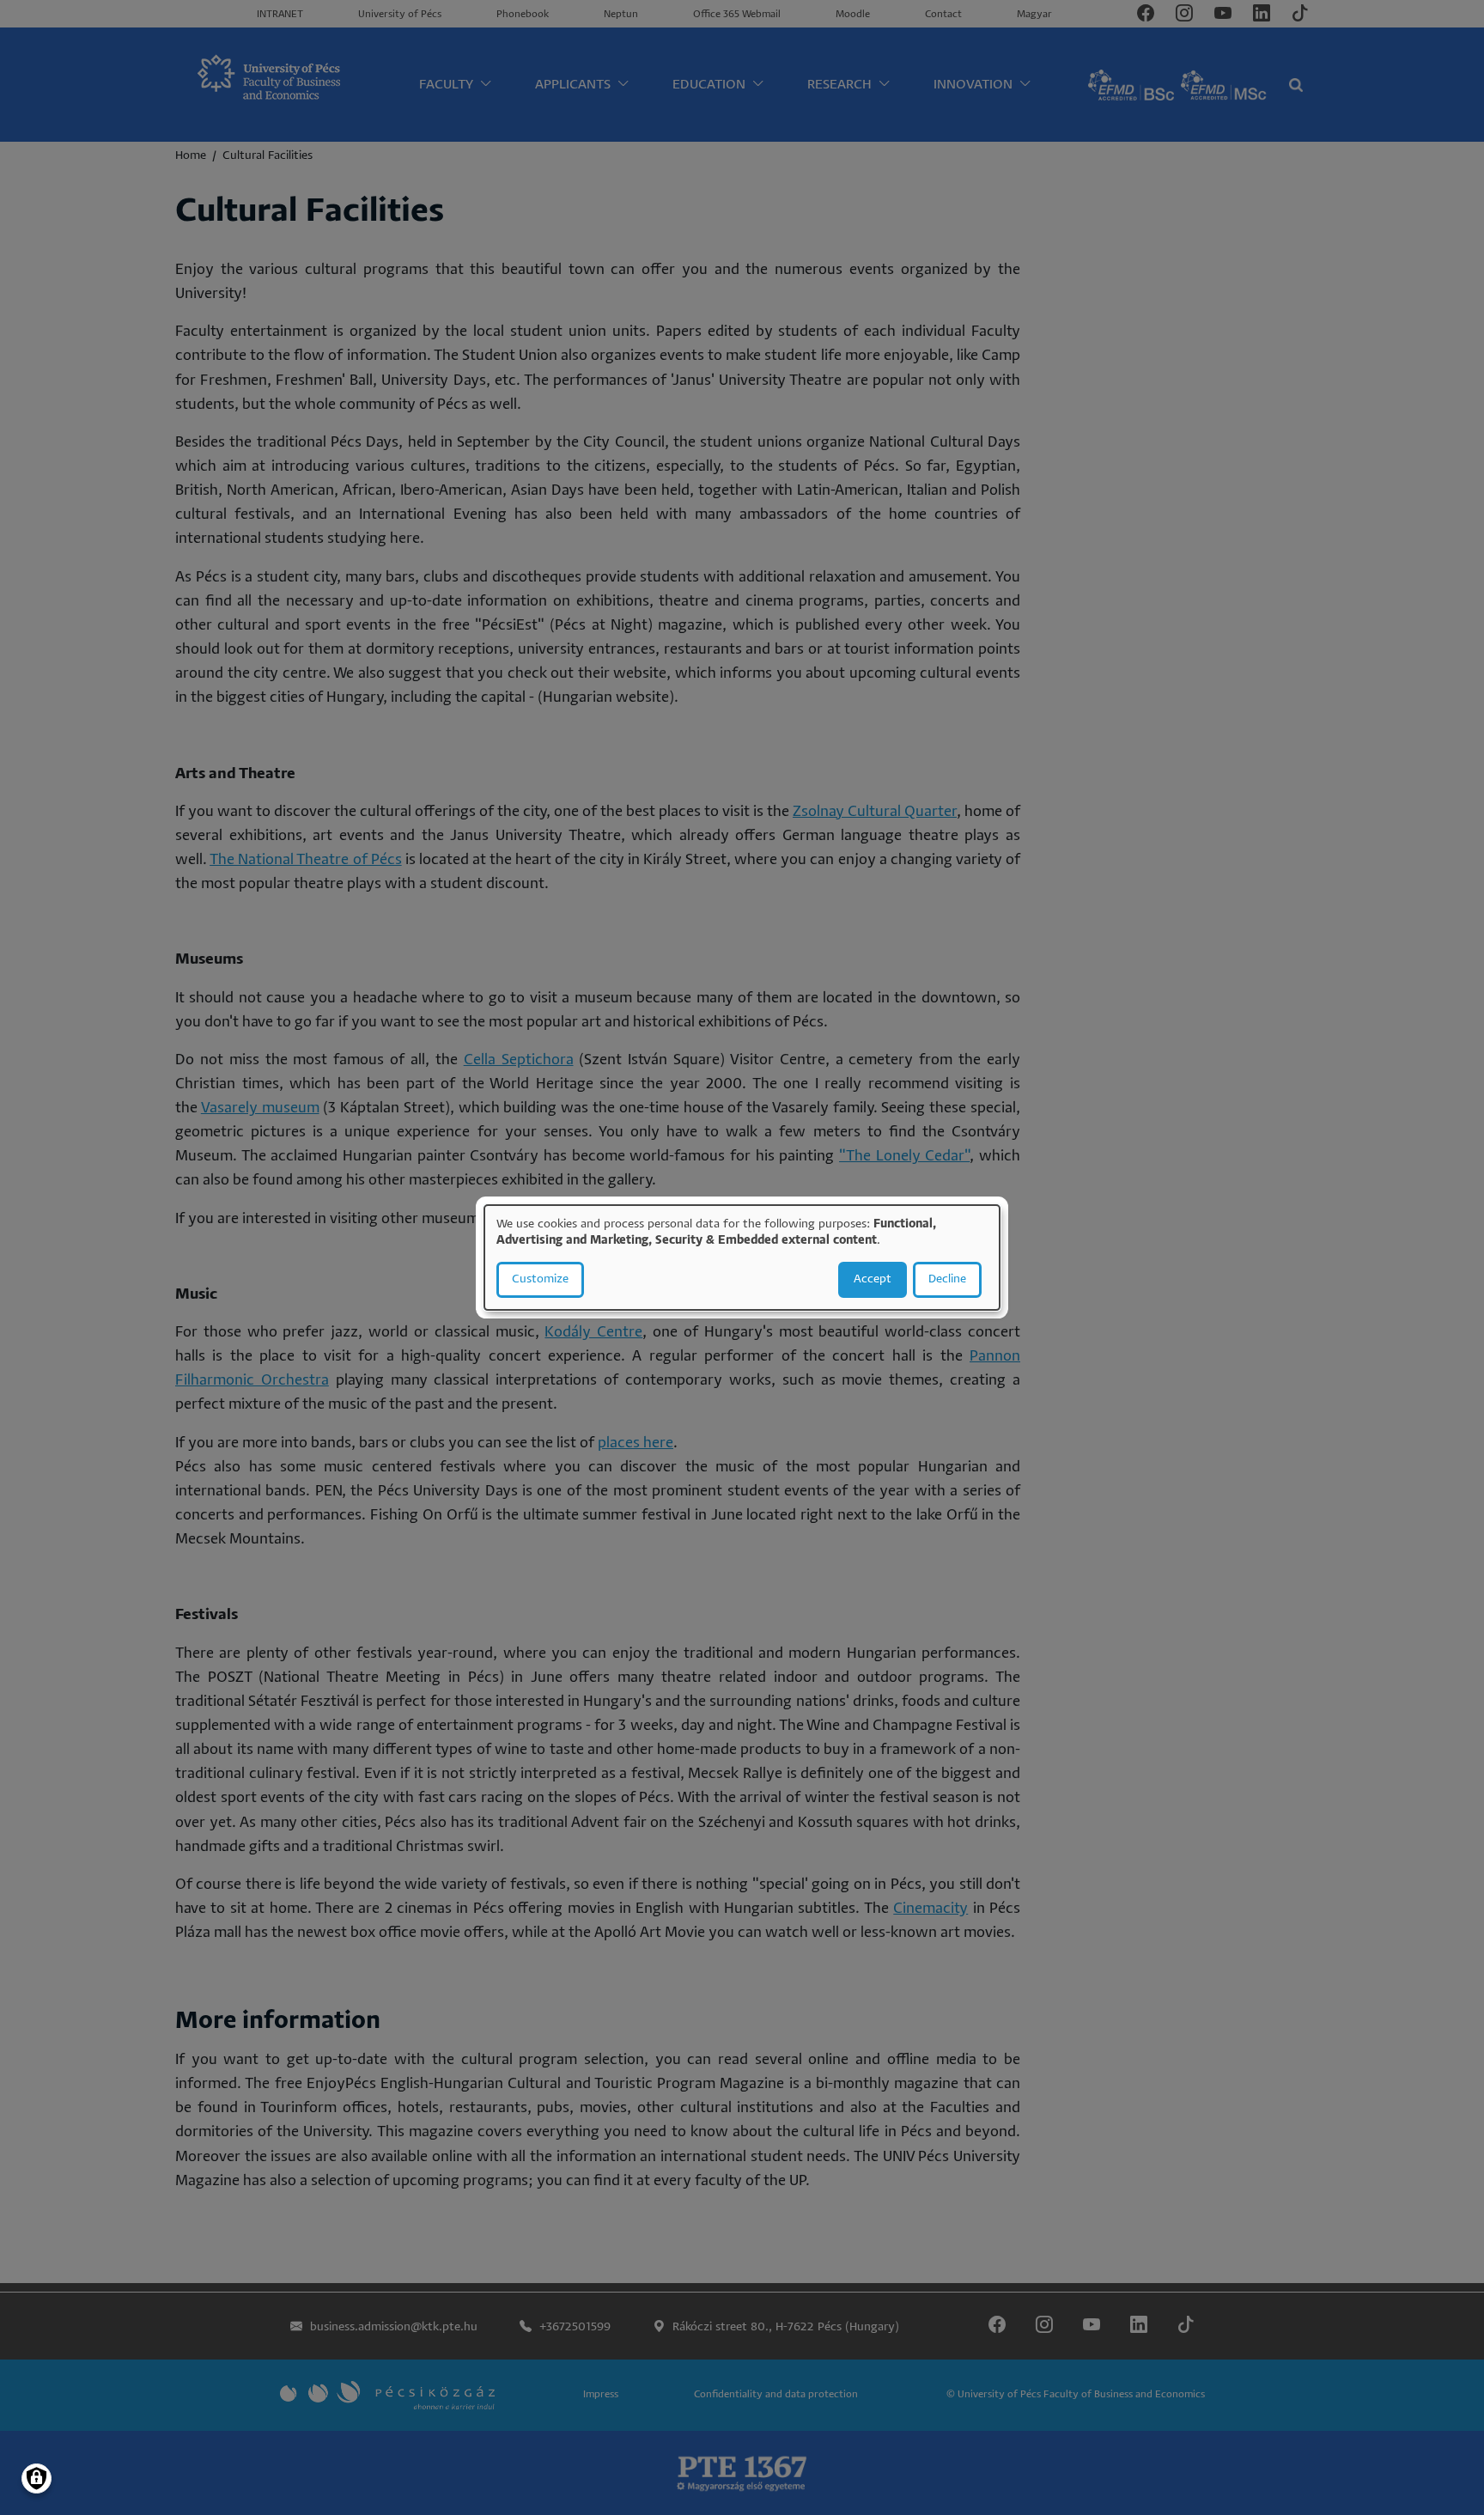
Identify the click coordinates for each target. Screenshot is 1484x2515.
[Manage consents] (36, 2478)
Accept (873, 1279)
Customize (540, 1279)
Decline (947, 1279)
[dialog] (742, 1257)
